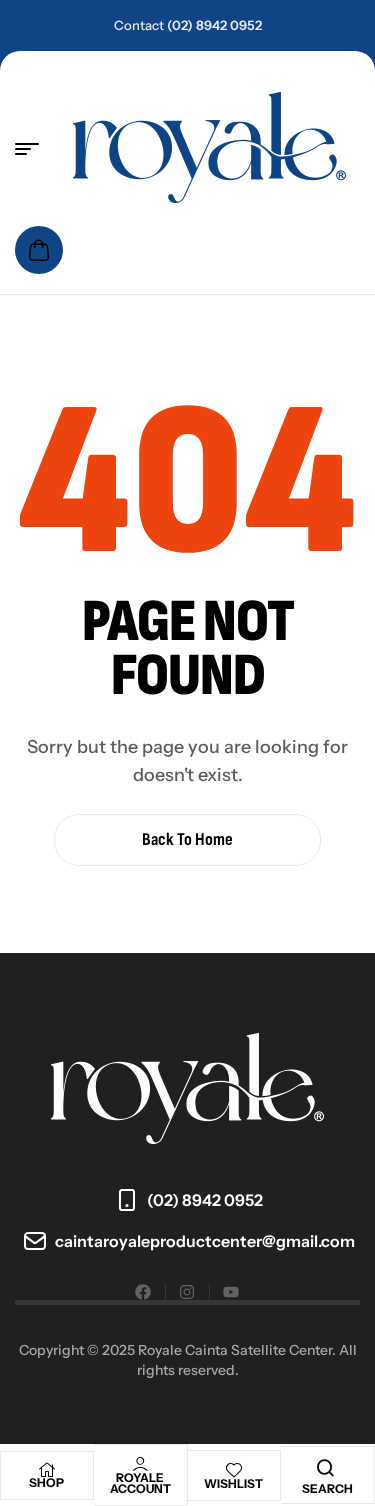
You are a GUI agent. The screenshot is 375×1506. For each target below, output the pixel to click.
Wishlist (233, 1483)
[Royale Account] (140, 1464)
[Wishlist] (234, 1470)
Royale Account (140, 1483)
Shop (46, 1482)
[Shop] (47, 1470)
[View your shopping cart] (39, 250)
